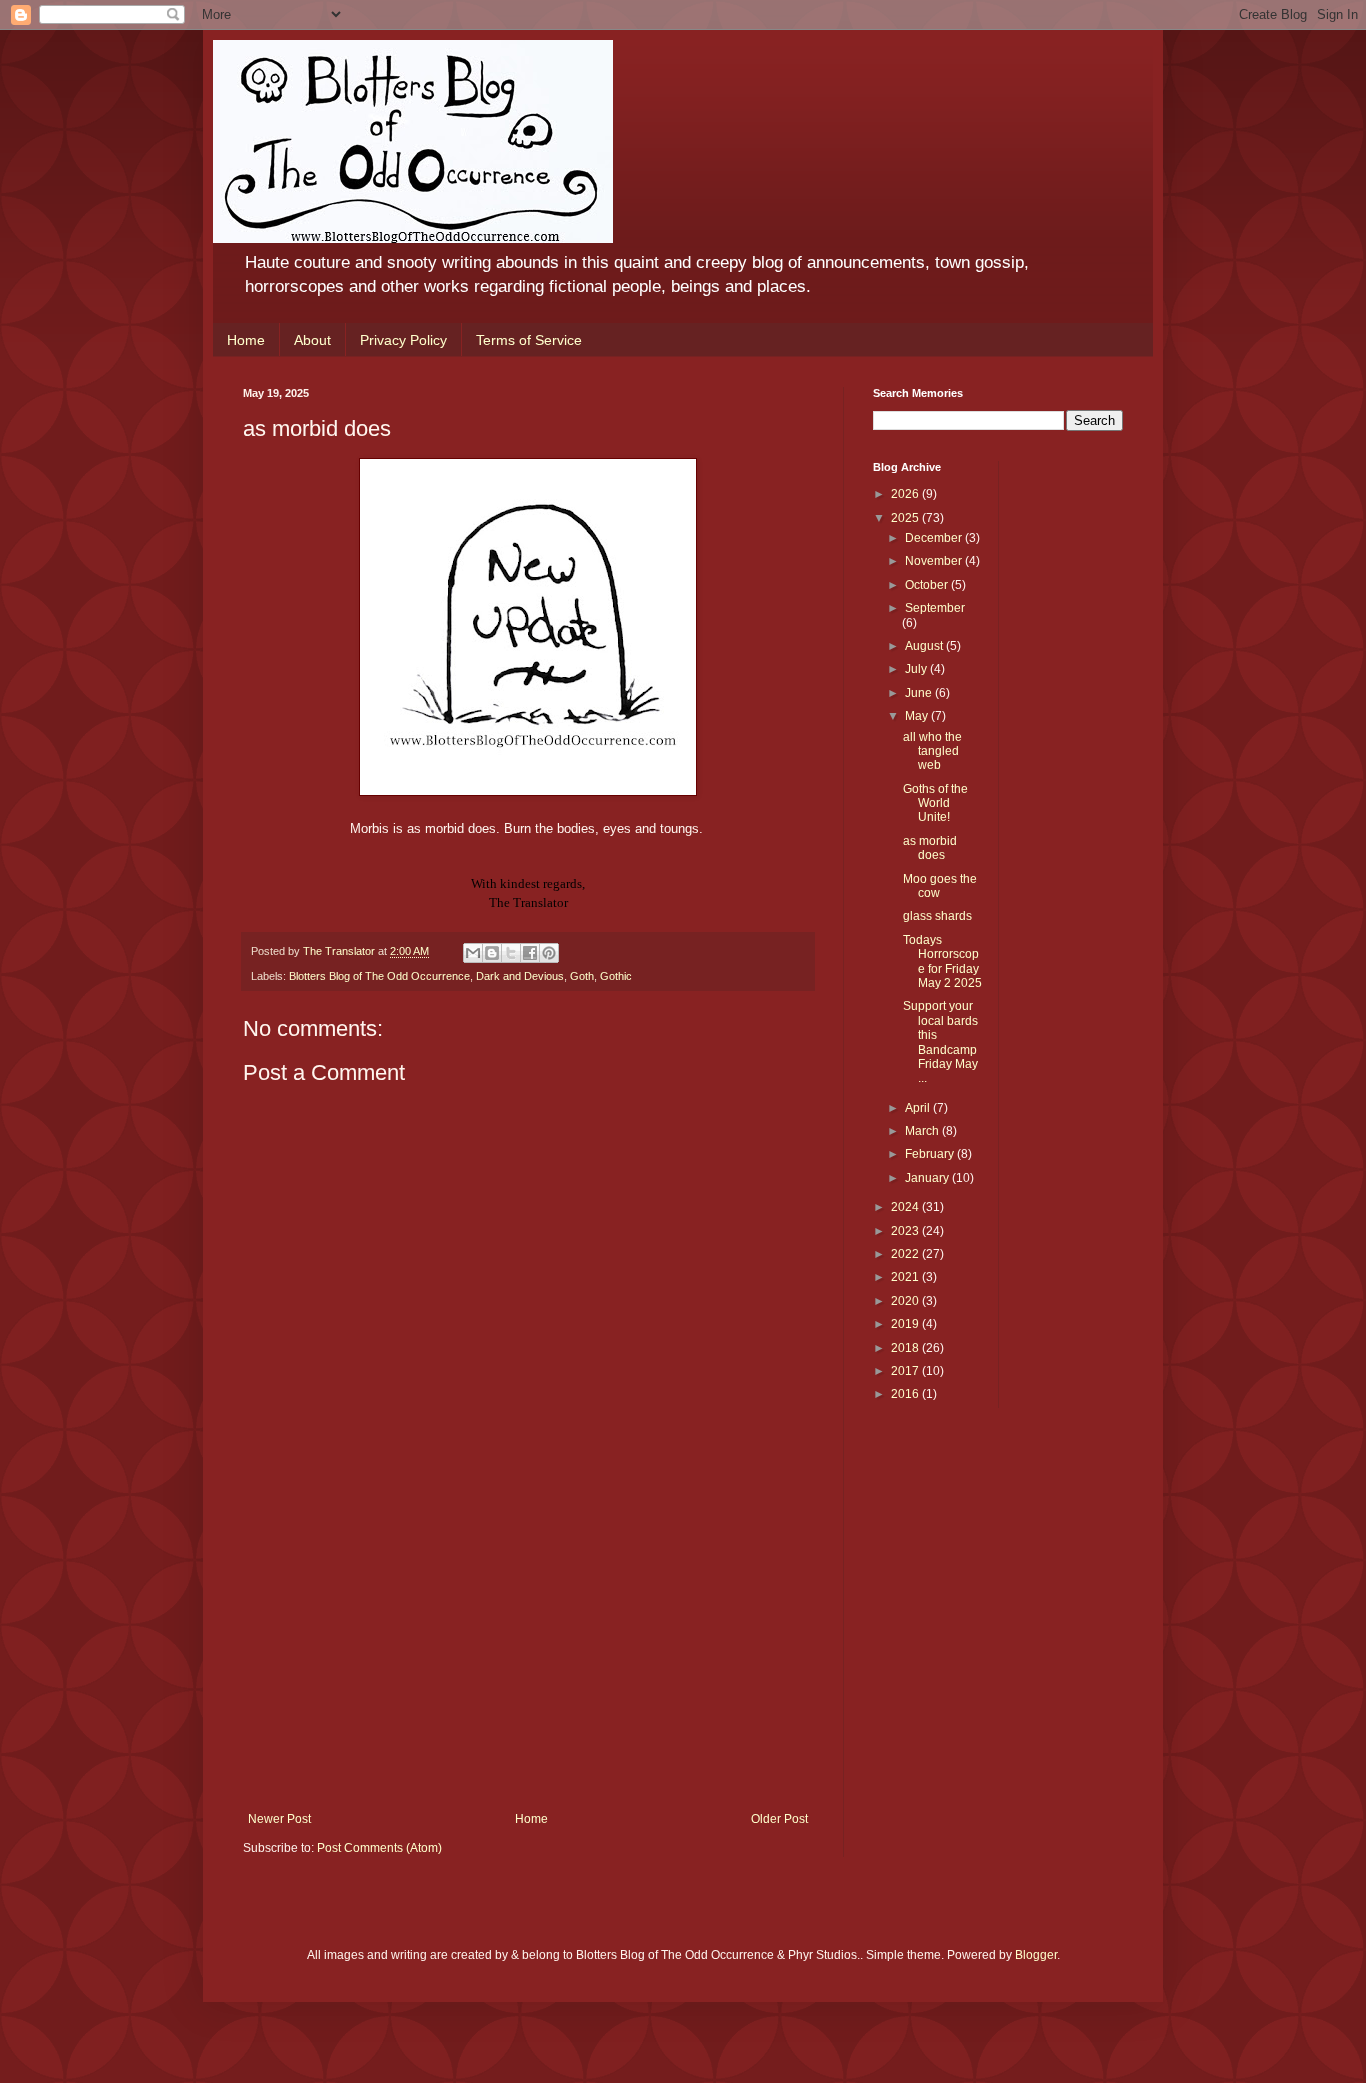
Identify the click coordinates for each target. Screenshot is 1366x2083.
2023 (906, 1231)
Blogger (1036, 1955)
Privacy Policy (403, 340)
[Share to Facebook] (530, 953)
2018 (906, 1348)
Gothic (616, 976)
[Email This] (473, 953)
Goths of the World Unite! (935, 803)
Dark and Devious (520, 976)
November (935, 561)
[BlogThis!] (492, 953)
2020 (906, 1301)
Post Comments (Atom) (379, 1848)
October (928, 585)
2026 (906, 494)
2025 (906, 518)
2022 (906, 1254)
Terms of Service (529, 340)
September (935, 608)
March (923, 1131)
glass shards (937, 916)
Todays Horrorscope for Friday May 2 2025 (942, 961)
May (918, 716)
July (917, 669)
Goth (582, 976)
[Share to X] (511, 953)
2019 (906, 1324)
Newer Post (279, 1819)
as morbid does (930, 848)
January (928, 1178)
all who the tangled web (932, 751)
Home (246, 340)
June (920, 693)
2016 (906, 1394)
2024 (906, 1207)
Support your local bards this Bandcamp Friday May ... (940, 1042)
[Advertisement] (528, 1662)
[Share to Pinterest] (549, 953)
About (312, 340)
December (935, 538)
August (925, 646)
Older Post (779, 1819)
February (931, 1154)
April (919, 1108)
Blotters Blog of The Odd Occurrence (379, 976)
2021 (906, 1277)
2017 (906, 1371)
